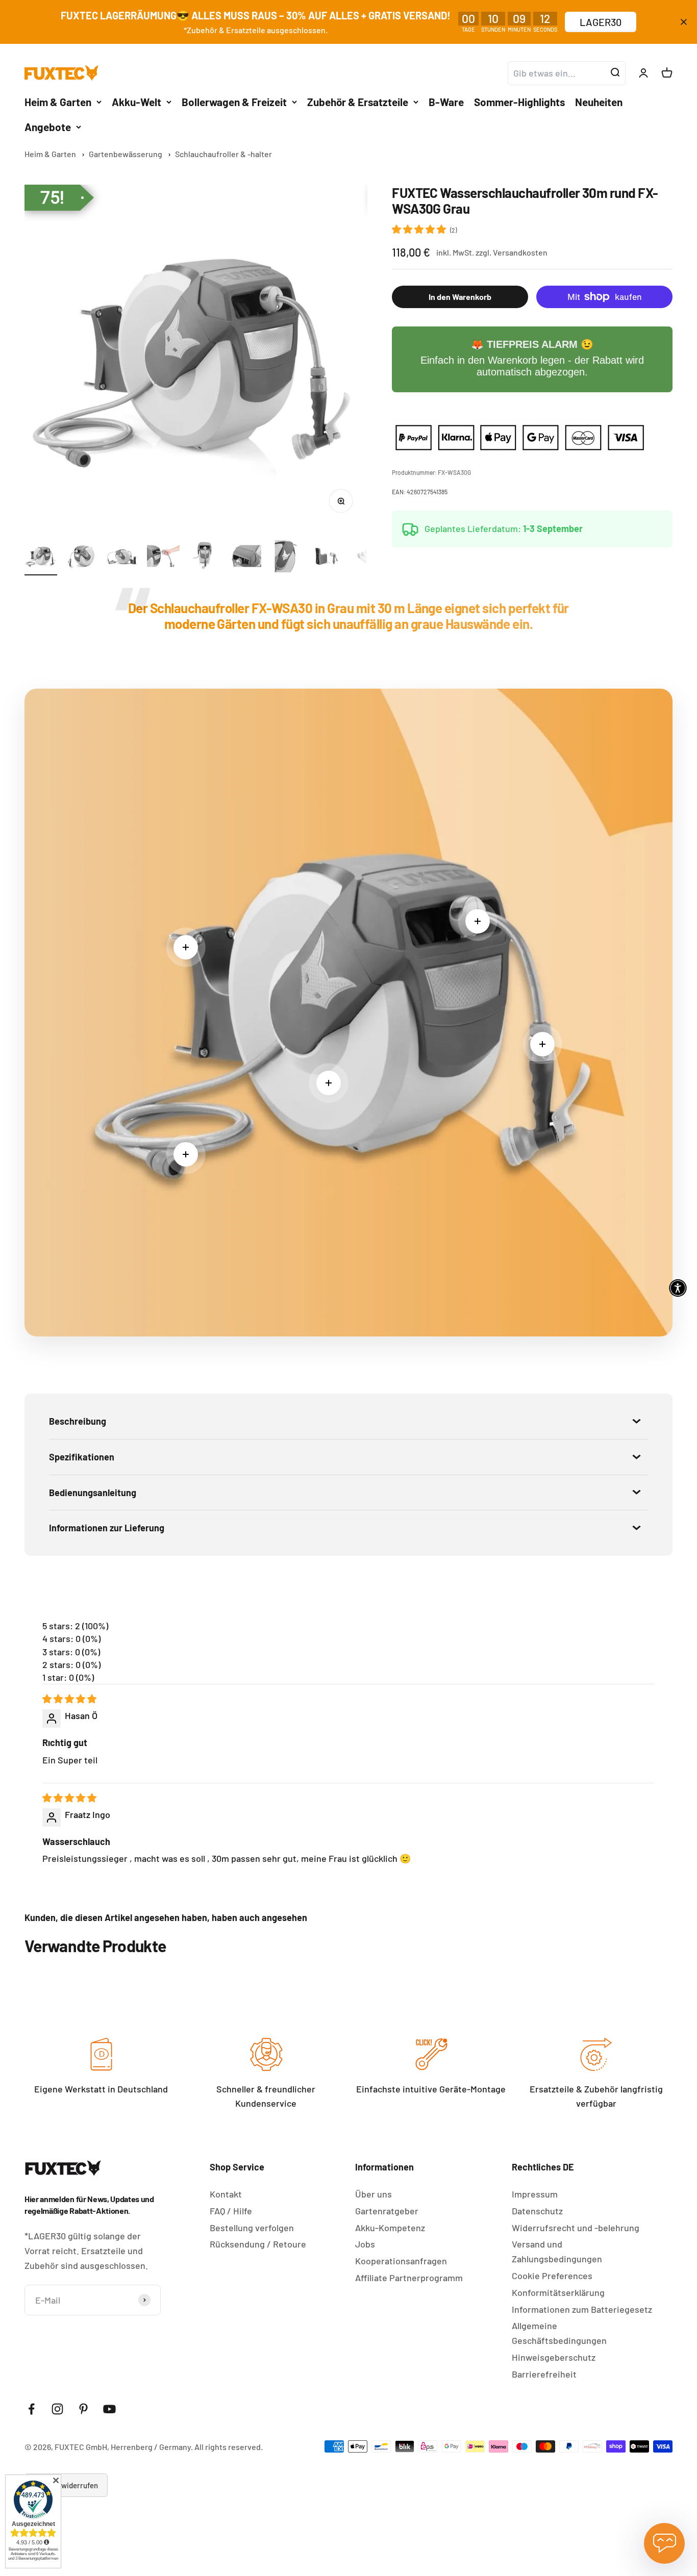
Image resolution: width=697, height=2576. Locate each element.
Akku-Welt (136, 101)
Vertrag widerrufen (66, 2485)
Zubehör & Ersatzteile (358, 101)
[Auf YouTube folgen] (109, 2409)
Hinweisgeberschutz (554, 2357)
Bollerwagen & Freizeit (234, 101)
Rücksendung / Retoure (258, 2244)
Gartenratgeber (387, 2211)
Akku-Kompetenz (390, 2228)
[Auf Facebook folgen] (31, 2409)
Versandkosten (520, 252)
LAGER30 (601, 22)
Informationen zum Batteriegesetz (582, 2309)
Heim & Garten (58, 101)
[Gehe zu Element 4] (163, 558)
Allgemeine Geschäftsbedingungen (559, 2333)
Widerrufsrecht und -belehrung (576, 2228)
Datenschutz (537, 2211)
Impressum (535, 2194)
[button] (420, 229)
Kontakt (226, 2194)
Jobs (365, 2244)
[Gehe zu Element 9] (367, 558)
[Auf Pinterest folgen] (83, 2409)
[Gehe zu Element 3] (122, 558)
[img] (69, 1699)
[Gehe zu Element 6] (245, 558)
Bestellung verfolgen (252, 2228)
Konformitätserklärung (558, 2292)
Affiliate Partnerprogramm (409, 2278)
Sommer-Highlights (519, 101)
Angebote (48, 127)
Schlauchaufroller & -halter (223, 154)
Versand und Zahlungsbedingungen (557, 2251)
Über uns (374, 2194)
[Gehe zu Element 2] (82, 558)
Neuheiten (599, 101)
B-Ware (446, 101)
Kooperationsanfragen (401, 2261)
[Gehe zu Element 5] (204, 558)
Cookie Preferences (552, 2276)
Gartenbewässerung (126, 154)
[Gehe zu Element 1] (41, 558)
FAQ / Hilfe (231, 2211)
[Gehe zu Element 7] (286, 558)
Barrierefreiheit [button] (544, 2374)
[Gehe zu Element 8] (327, 558)
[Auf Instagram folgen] (57, 2409)
